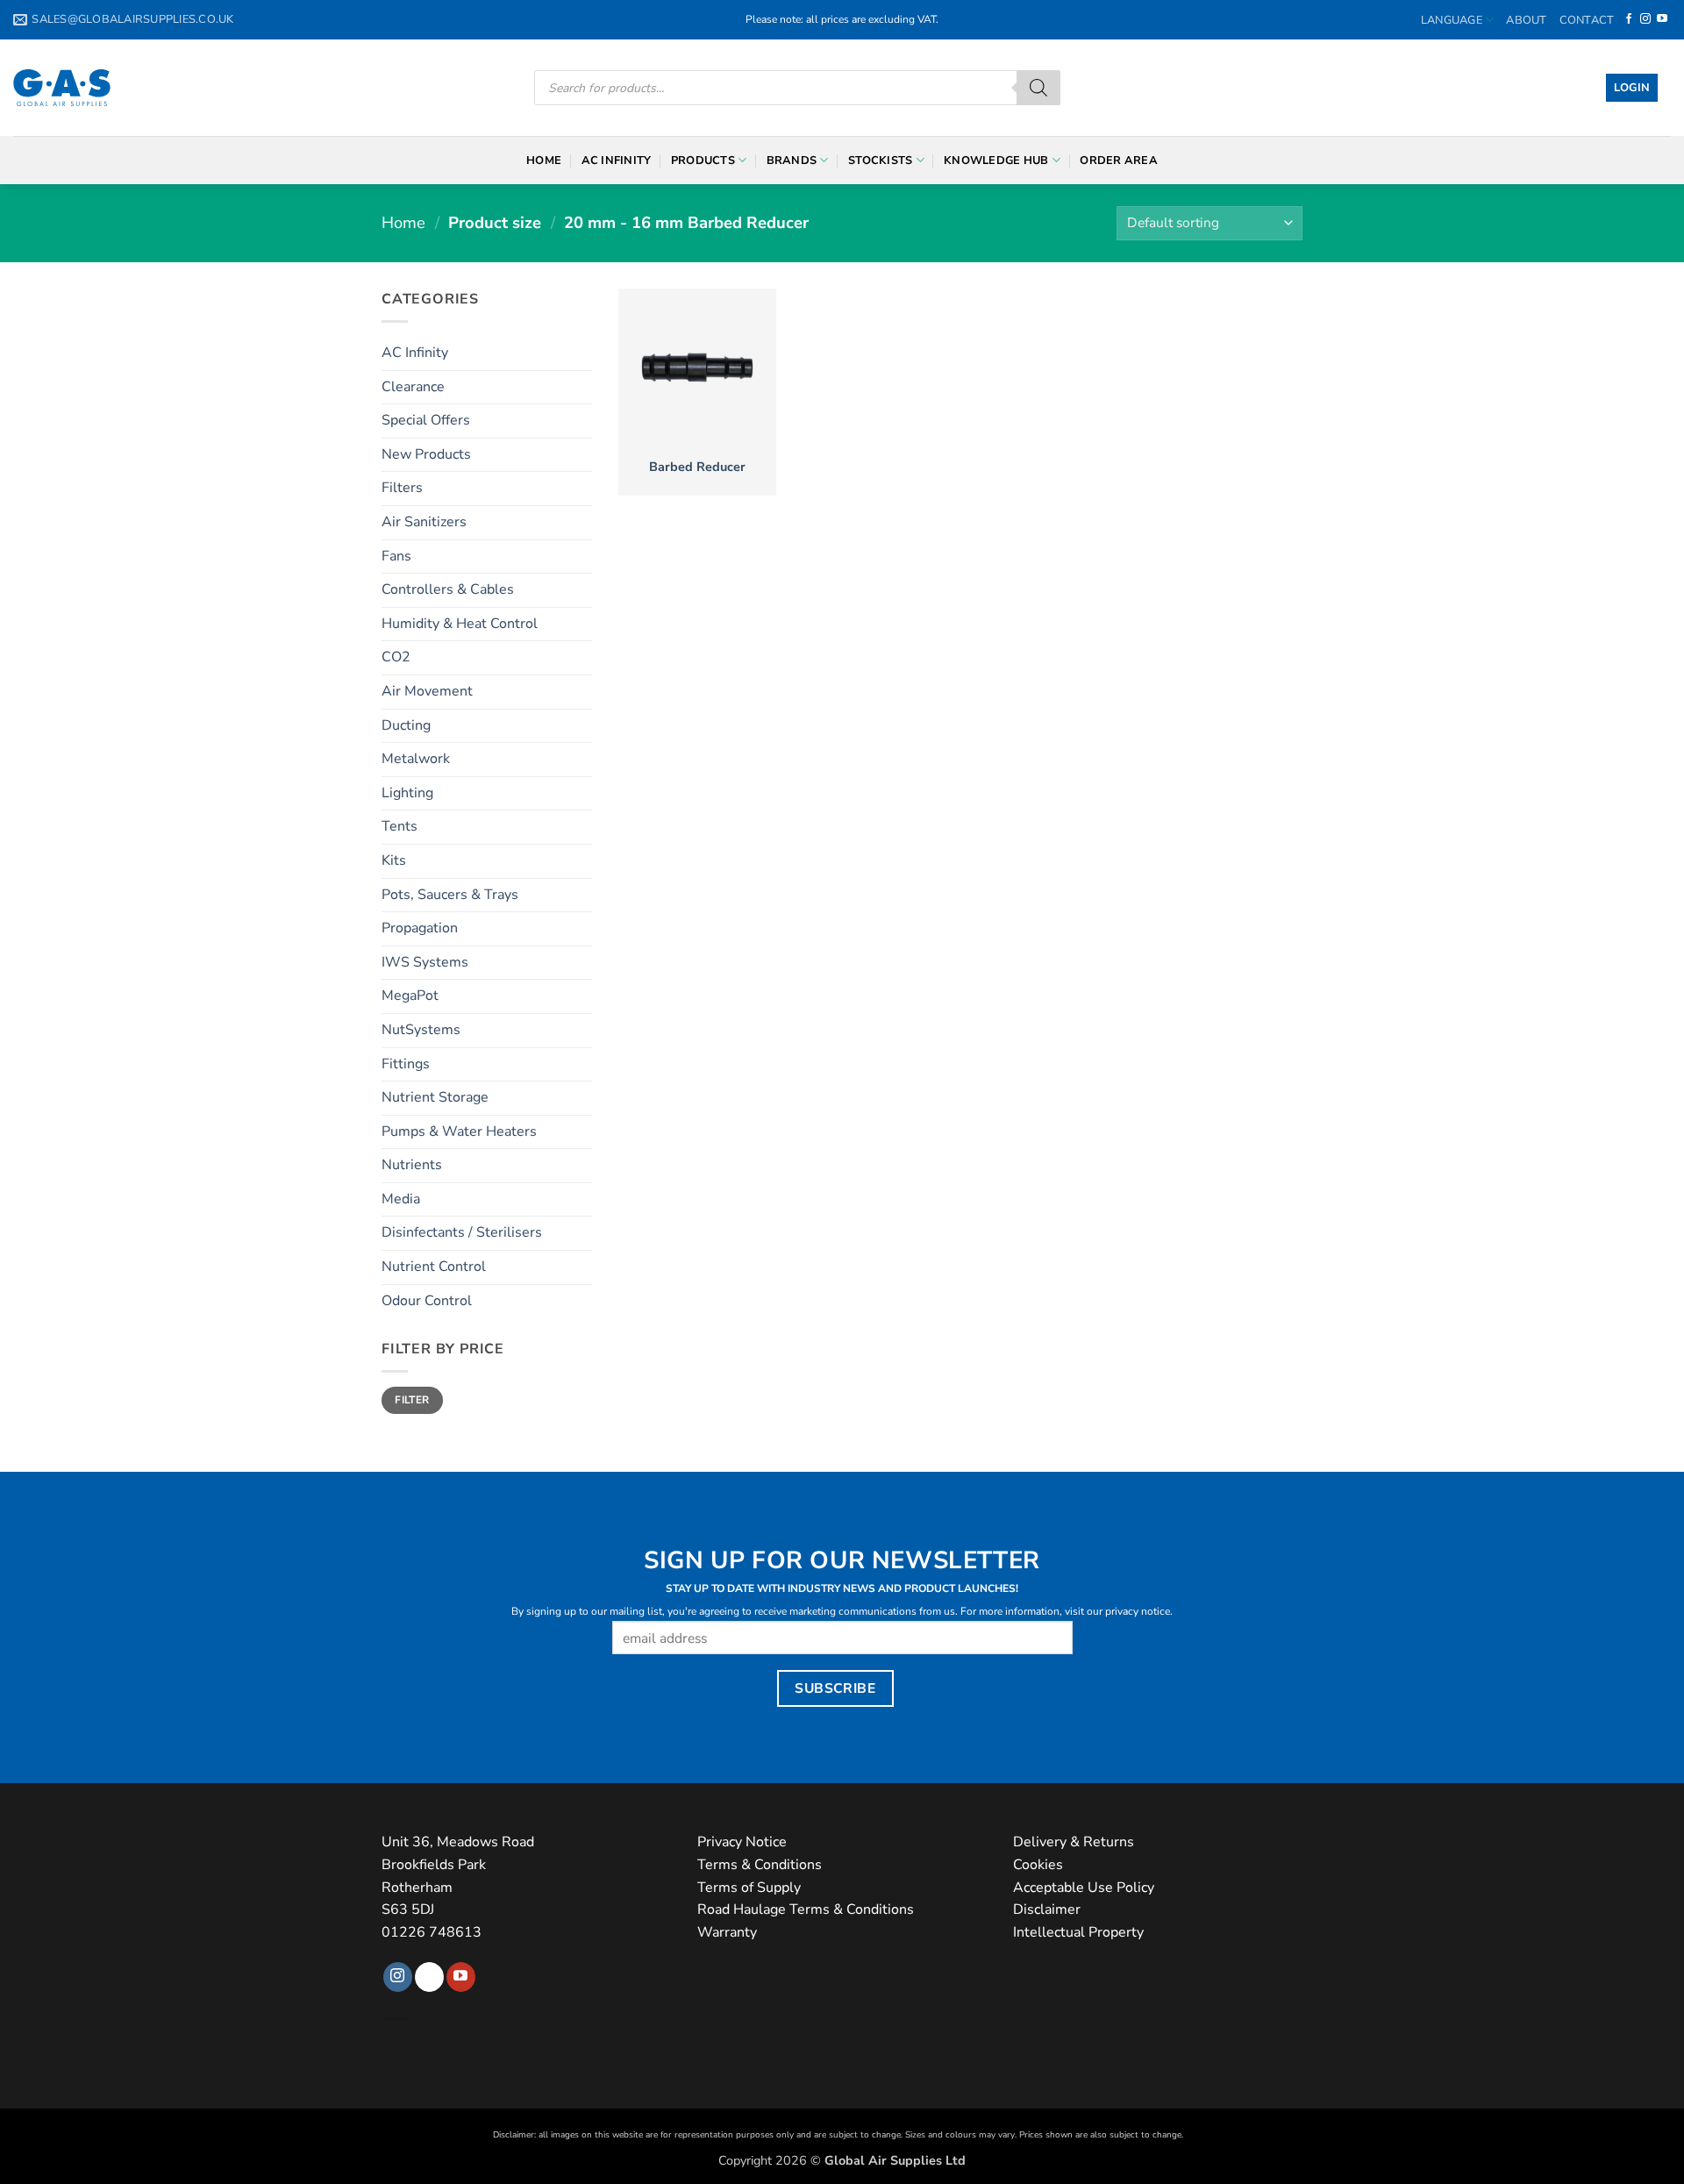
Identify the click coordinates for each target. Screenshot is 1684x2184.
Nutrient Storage (435, 1097)
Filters (402, 488)
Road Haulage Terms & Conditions (806, 1909)
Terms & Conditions (760, 1865)
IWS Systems (425, 962)
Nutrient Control (434, 1267)
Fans (396, 556)
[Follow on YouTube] (1662, 19)
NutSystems (421, 1030)
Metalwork (416, 759)
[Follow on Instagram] (1645, 19)
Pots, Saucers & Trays (450, 895)
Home (544, 161)
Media (401, 1199)
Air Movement (427, 691)
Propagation (420, 928)
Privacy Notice (742, 1842)
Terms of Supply (749, 1888)
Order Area (1119, 161)
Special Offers (426, 420)
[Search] (1038, 88)
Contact (1587, 20)
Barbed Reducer (697, 467)
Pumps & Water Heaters (459, 1131)
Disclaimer (1047, 1909)
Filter (412, 1400)
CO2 (396, 657)
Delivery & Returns (1074, 1842)
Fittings (406, 1064)
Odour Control (427, 1301)
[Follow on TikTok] (429, 1977)
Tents (400, 826)
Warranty (727, 1932)
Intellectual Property (1078, 1932)
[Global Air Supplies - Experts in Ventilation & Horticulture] (62, 88)
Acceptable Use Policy (1084, 1888)
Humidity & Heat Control (460, 624)
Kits (394, 860)
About (1526, 20)
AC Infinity (617, 161)
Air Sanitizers (424, 522)
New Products (426, 454)
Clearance (413, 387)
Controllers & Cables (448, 589)
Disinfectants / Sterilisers (462, 1232)
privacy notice (1138, 1611)
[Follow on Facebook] (1629, 19)
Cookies (1038, 1865)
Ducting (406, 725)
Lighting (407, 793)
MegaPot (410, 996)
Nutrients (412, 1165)
